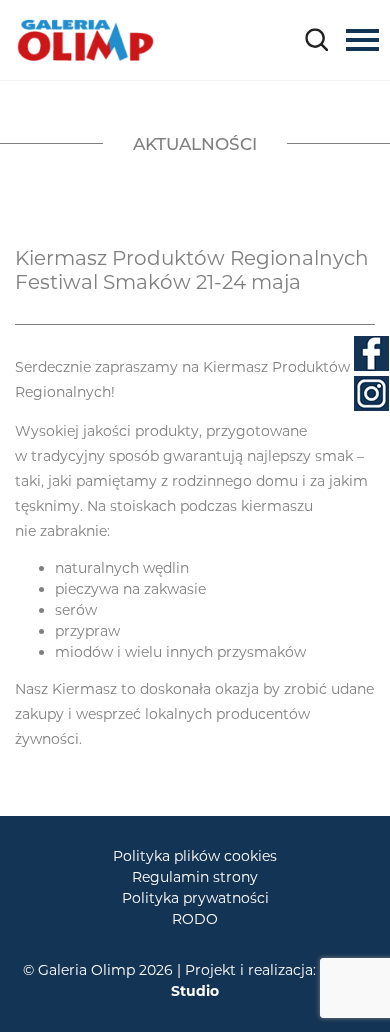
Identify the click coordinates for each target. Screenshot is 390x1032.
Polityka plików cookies (195, 856)
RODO (195, 919)
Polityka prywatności (195, 898)
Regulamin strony (195, 877)
